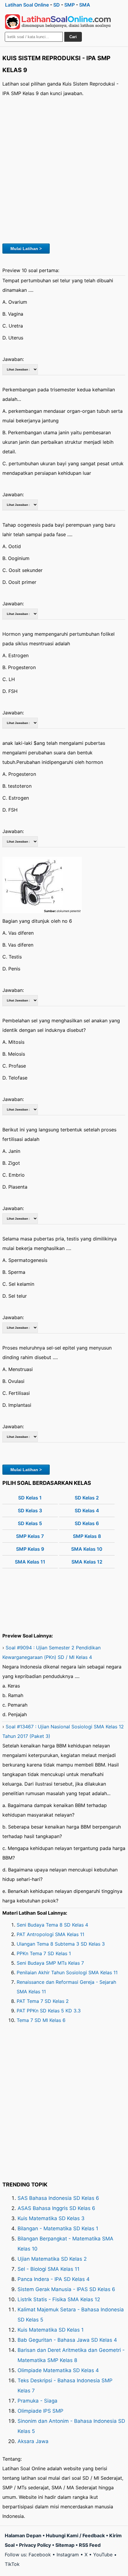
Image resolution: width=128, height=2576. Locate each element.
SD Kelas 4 (87, 1510)
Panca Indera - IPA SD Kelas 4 (54, 2279)
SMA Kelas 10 (87, 1549)
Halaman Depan (23, 2535)
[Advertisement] (64, 169)
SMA (85, 5)
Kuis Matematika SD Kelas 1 (51, 2330)
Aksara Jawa (33, 2441)
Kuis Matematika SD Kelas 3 (51, 2218)
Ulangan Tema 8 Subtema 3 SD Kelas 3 (61, 1944)
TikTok (12, 2564)
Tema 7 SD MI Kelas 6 (41, 2020)
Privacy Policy (35, 2545)
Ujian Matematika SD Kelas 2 (52, 2259)
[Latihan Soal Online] (58, 22)
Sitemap (65, 2545)
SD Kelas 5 (30, 1523)
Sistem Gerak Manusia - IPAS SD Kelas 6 (66, 2289)
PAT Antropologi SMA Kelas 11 (50, 1934)
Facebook (40, 2555)
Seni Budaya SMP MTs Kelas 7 (50, 1963)
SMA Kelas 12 (87, 1562)
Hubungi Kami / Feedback (75, 2535)
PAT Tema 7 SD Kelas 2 (43, 2001)
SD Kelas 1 (30, 1498)
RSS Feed (90, 2545)
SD (57, 5)
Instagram (68, 2555)
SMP (70, 5)
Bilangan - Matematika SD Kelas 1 (58, 2228)
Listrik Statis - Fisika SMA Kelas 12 (59, 2299)
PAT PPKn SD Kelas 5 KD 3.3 (49, 2011)
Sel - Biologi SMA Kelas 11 (49, 2269)
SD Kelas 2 (87, 1498)
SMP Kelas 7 (30, 1536)
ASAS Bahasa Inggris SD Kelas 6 (56, 2208)
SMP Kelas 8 (87, 1536)
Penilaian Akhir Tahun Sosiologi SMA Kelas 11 (67, 1972)
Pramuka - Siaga (38, 2401)
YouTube (103, 2555)
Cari (73, 37)
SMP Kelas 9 (30, 1549)
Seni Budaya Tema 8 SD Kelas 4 (52, 1925)
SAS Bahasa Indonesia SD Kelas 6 (58, 2198)
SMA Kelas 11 (30, 1562)
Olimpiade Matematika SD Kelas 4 (58, 2370)
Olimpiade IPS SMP (40, 2411)
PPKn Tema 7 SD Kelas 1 (44, 1953)
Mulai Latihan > (26, 249)
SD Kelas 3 (30, 1510)
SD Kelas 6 (87, 1523)
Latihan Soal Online (27, 5)
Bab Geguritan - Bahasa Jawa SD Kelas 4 (67, 2340)
